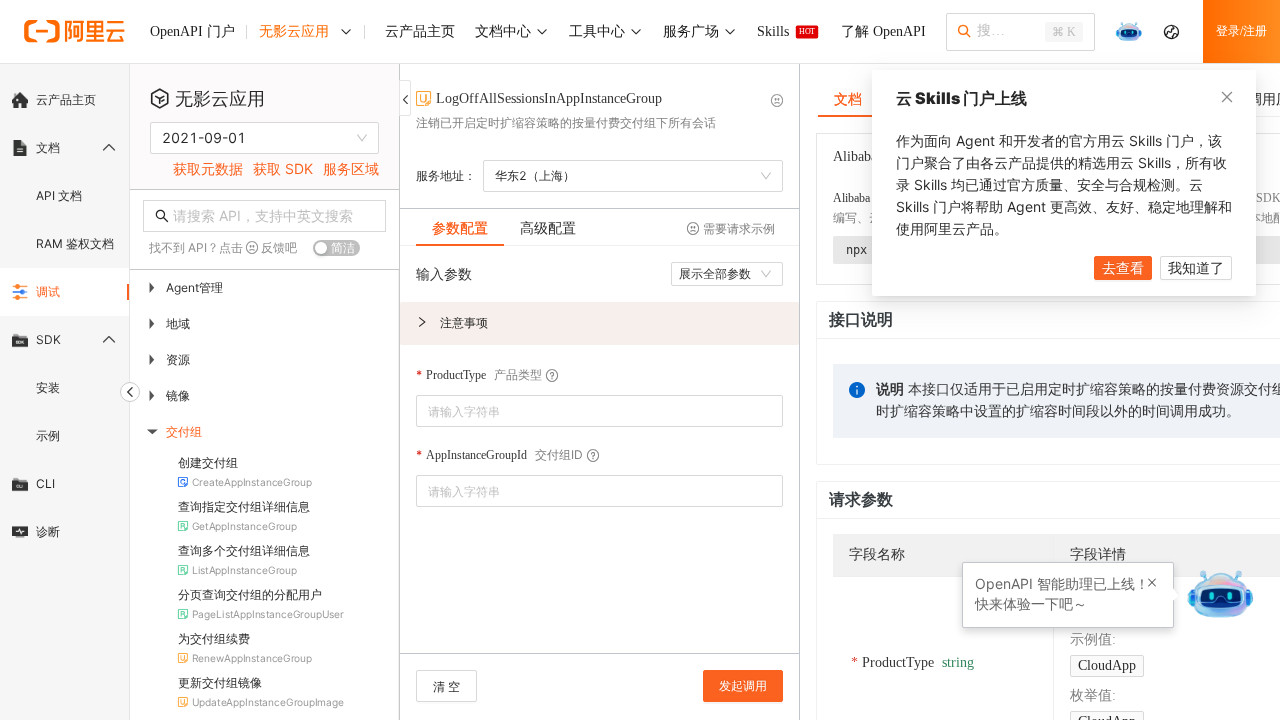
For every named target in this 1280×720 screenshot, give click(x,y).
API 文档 (59, 195)
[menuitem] (64, 100)
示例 (48, 435)
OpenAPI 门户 (192, 31)
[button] (599, 323)
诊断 (48, 531)
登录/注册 (1241, 31)
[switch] (336, 248)
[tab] (460, 228)
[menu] (64, 316)
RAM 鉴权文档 (75, 243)
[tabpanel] (599, 459)
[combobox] (585, 411)
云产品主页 (66, 99)
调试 (48, 291)
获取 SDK (283, 168)
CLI (45, 483)
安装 (48, 387)
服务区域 (351, 168)
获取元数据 (208, 168)
